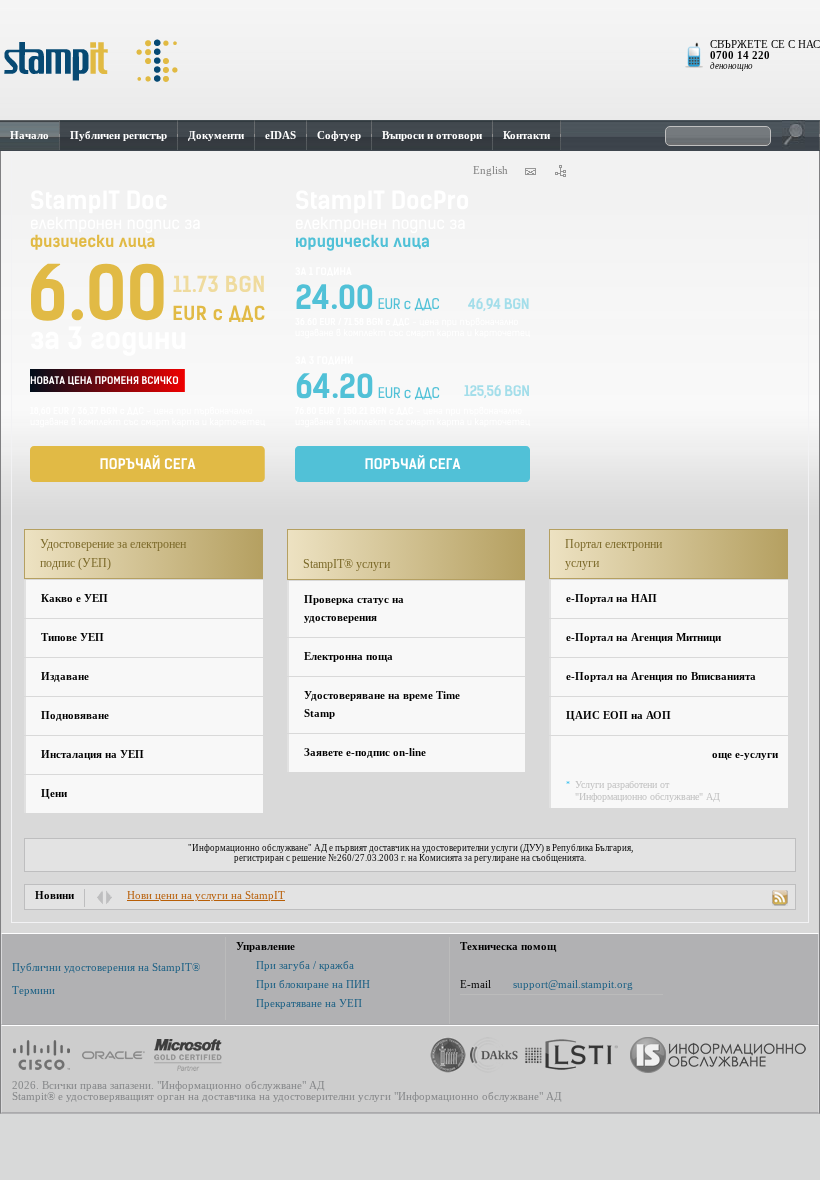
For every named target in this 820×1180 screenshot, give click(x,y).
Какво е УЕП (74, 598)
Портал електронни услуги (613, 553)
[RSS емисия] (780, 898)
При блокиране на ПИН (313, 984)
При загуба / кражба (305, 965)
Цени (54, 793)
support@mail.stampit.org (573, 984)
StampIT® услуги (346, 564)
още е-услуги (745, 754)
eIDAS (280, 135)
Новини (54, 895)
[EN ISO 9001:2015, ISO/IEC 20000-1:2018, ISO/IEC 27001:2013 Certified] (495, 1055)
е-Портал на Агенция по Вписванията (661, 676)
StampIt (410, 60)
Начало (29, 135)
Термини (33, 990)
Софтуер (339, 135)
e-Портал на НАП (611, 598)
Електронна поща (348, 656)
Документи (216, 135)
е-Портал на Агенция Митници (643, 637)
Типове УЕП (72, 637)
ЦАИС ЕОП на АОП (618, 715)
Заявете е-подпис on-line (365, 752)
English (490, 170)
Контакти (526, 135)
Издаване (65, 676)
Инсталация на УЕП (92, 754)
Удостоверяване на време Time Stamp (382, 704)
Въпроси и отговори (432, 135)
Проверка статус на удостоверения (354, 608)
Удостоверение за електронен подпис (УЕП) (113, 553)
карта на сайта (560, 171)
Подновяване (75, 715)
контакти (530, 171)
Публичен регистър (118, 135)
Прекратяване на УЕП (309, 1003)
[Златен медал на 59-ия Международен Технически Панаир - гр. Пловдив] (445, 1055)
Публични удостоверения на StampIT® (106, 967)
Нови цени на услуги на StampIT (206, 895)
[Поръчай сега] (147, 335)
